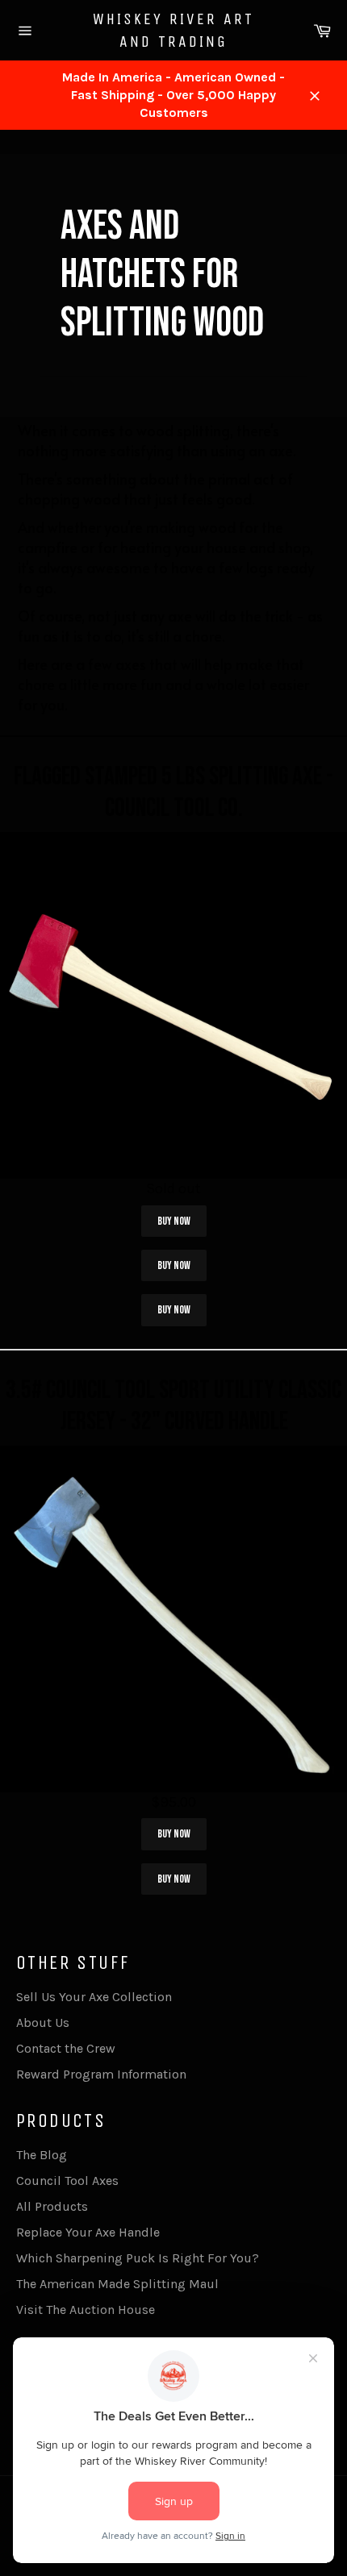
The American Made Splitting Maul (117, 2284)
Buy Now (174, 1221)
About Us (43, 2023)
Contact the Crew (66, 2048)
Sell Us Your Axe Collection (94, 1997)
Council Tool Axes (67, 2181)
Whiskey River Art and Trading (173, 30)
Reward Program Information (101, 2074)
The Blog (42, 2155)
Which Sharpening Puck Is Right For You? (138, 2258)
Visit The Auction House (86, 2310)
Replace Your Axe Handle (88, 2232)
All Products (52, 2206)
